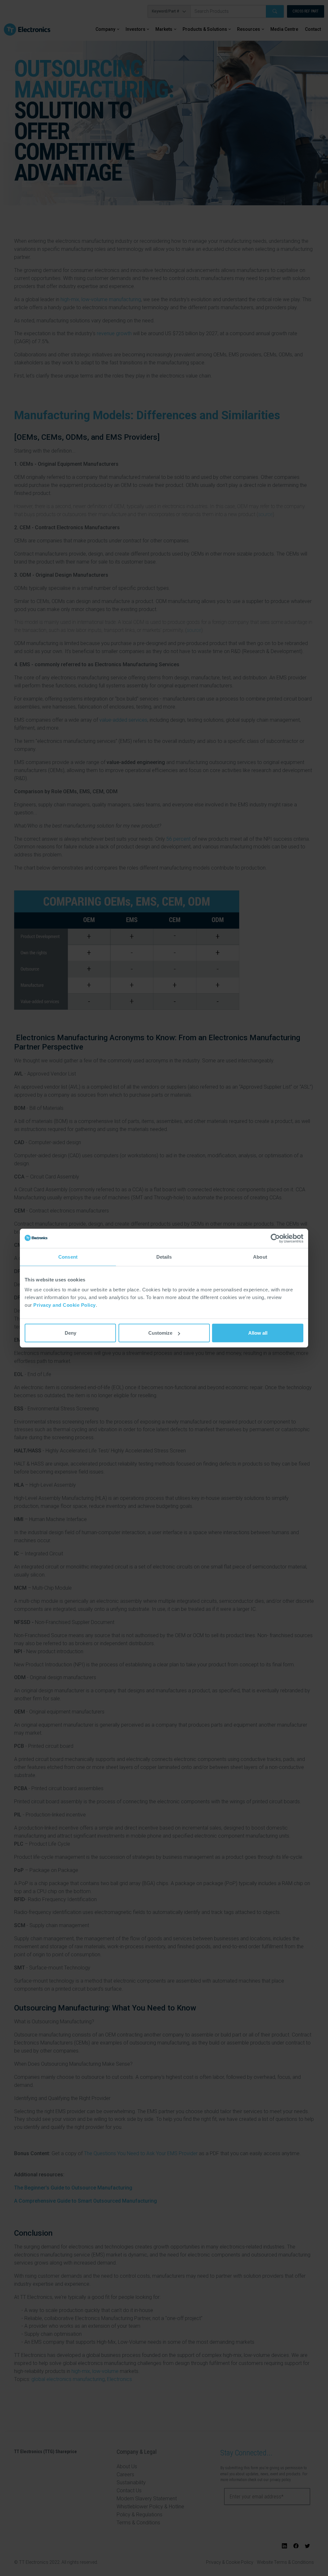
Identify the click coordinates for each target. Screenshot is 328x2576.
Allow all (258, 1333)
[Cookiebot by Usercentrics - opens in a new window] (275, 1238)
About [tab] (260, 1257)
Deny (70, 1333)
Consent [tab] (68, 1257)
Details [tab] (164, 1257)
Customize (160, 1333)
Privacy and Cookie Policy (65, 1305)
